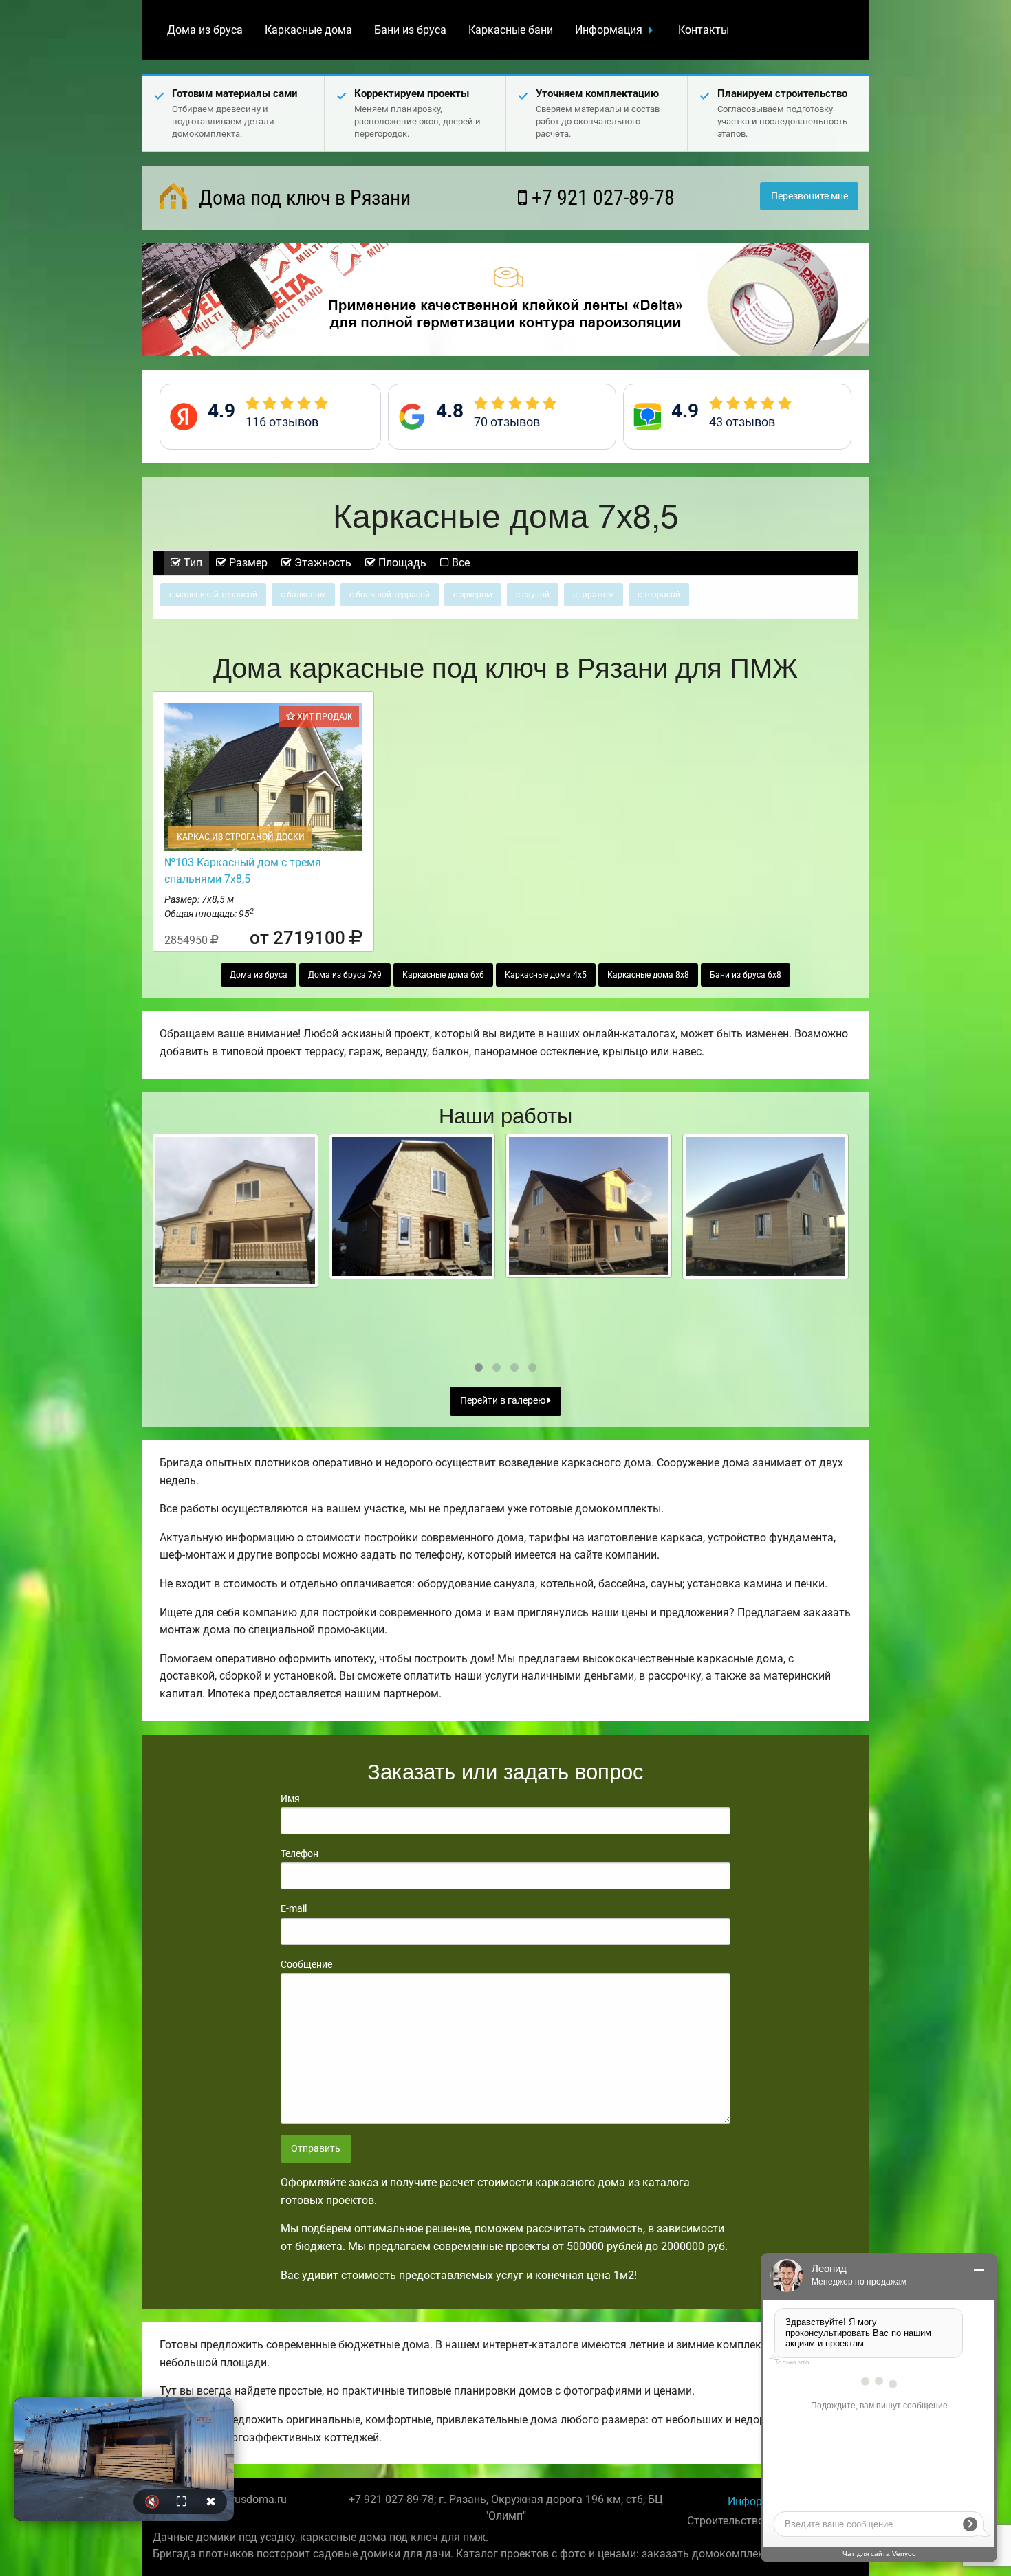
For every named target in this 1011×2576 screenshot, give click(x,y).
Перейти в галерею (504, 1401)
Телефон (300, 1853)
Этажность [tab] (322, 563)
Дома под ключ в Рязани (302, 198)
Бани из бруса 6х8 (746, 975)
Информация (609, 30)
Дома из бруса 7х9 (345, 975)
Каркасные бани (511, 30)
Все (459, 563)
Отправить (316, 2149)
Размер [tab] (247, 563)
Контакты (704, 30)
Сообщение (306, 1964)
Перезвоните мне (809, 196)
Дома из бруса (205, 30)
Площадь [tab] (401, 563)
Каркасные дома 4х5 (546, 975)
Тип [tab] (192, 563)
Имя (290, 1798)
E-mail (294, 1908)
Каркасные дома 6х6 (443, 975)
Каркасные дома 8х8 (648, 975)
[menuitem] (205, 30)
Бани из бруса (410, 30)
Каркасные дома (308, 30)
